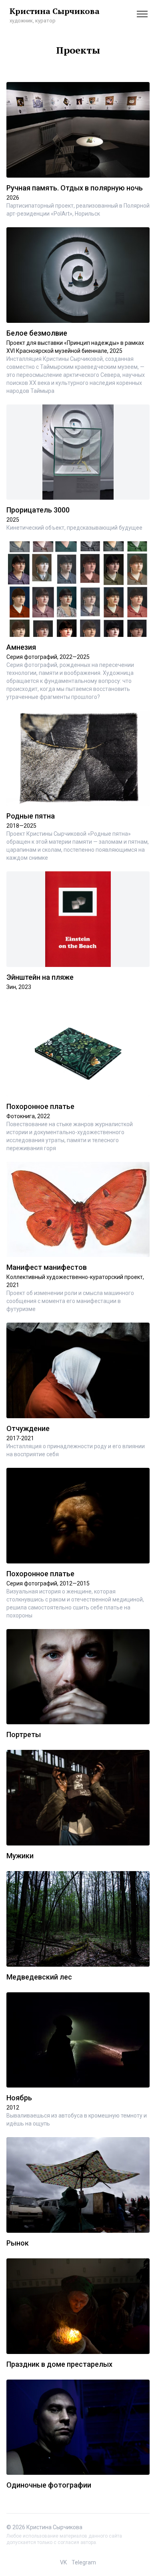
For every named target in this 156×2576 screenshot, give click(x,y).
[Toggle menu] (142, 14)
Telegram (84, 2562)
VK (63, 2562)
